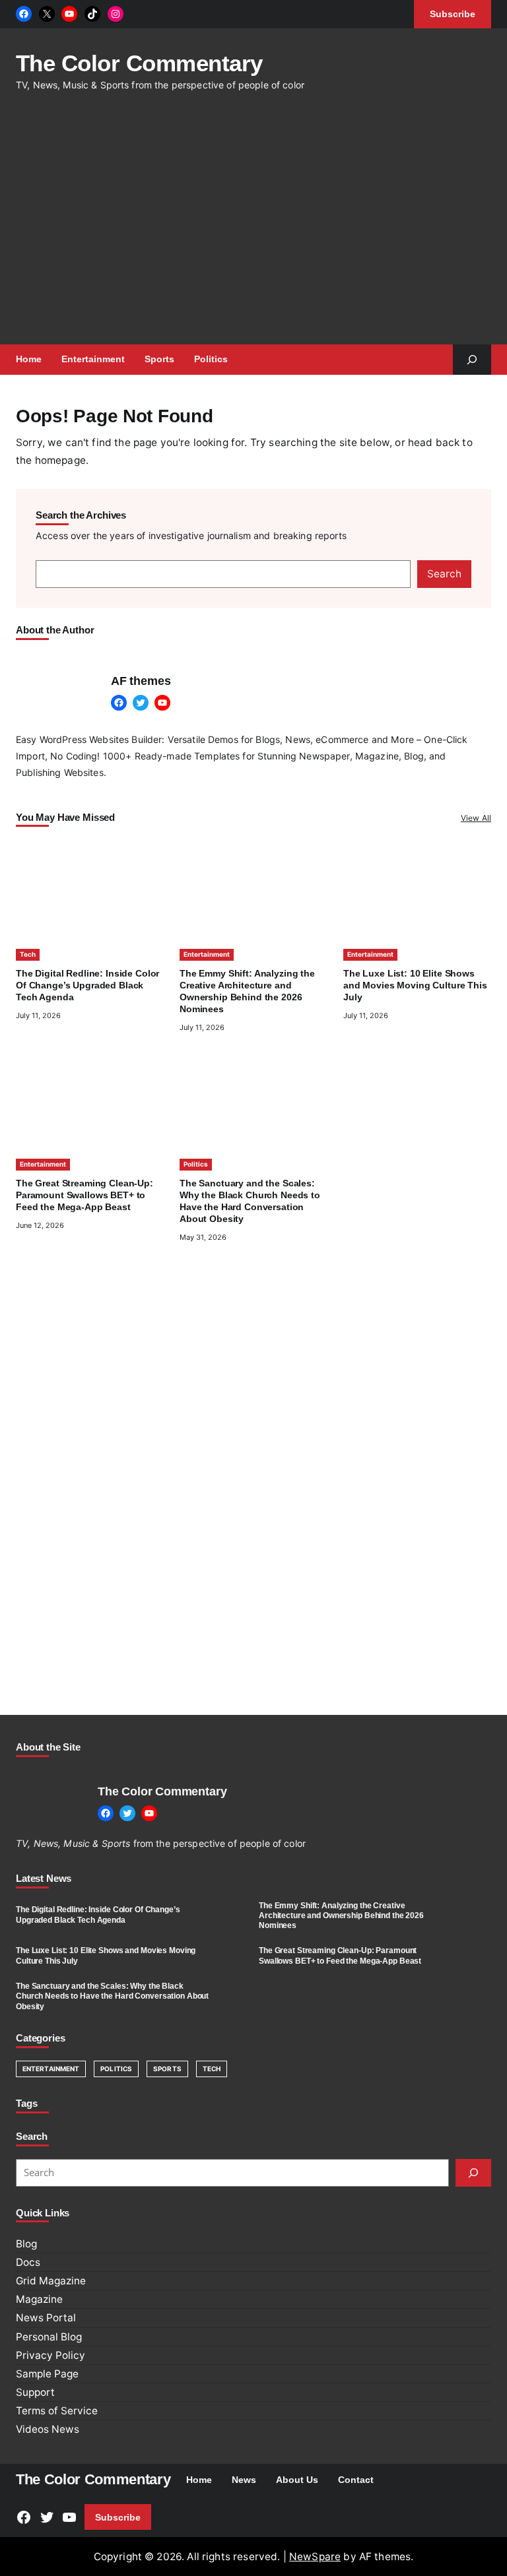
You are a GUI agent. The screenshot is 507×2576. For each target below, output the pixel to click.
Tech (28, 954)
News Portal (46, 2318)
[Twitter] (141, 703)
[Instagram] (116, 14)
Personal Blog (49, 2337)
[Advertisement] (261, 226)
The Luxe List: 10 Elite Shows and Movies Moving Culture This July (415, 985)
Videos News (48, 2429)
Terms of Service (57, 2411)
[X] (47, 14)
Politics (196, 1164)
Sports (167, 2069)
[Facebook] (24, 14)
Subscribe (118, 2517)
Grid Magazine (51, 2281)
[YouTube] (69, 14)
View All (476, 818)
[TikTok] (92, 14)
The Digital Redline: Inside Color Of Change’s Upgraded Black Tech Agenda (87, 985)
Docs (28, 2262)
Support (35, 2392)
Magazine (39, 2299)
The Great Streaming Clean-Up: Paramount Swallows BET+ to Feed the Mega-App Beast (84, 1195)
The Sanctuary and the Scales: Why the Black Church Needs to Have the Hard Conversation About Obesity (112, 1996)
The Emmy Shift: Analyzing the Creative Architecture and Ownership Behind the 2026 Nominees (341, 1916)
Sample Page (47, 2374)
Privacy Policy (51, 2355)
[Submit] (473, 2173)
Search (444, 574)
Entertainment (207, 954)
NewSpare (315, 2557)
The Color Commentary (139, 63)
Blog (26, 2244)
